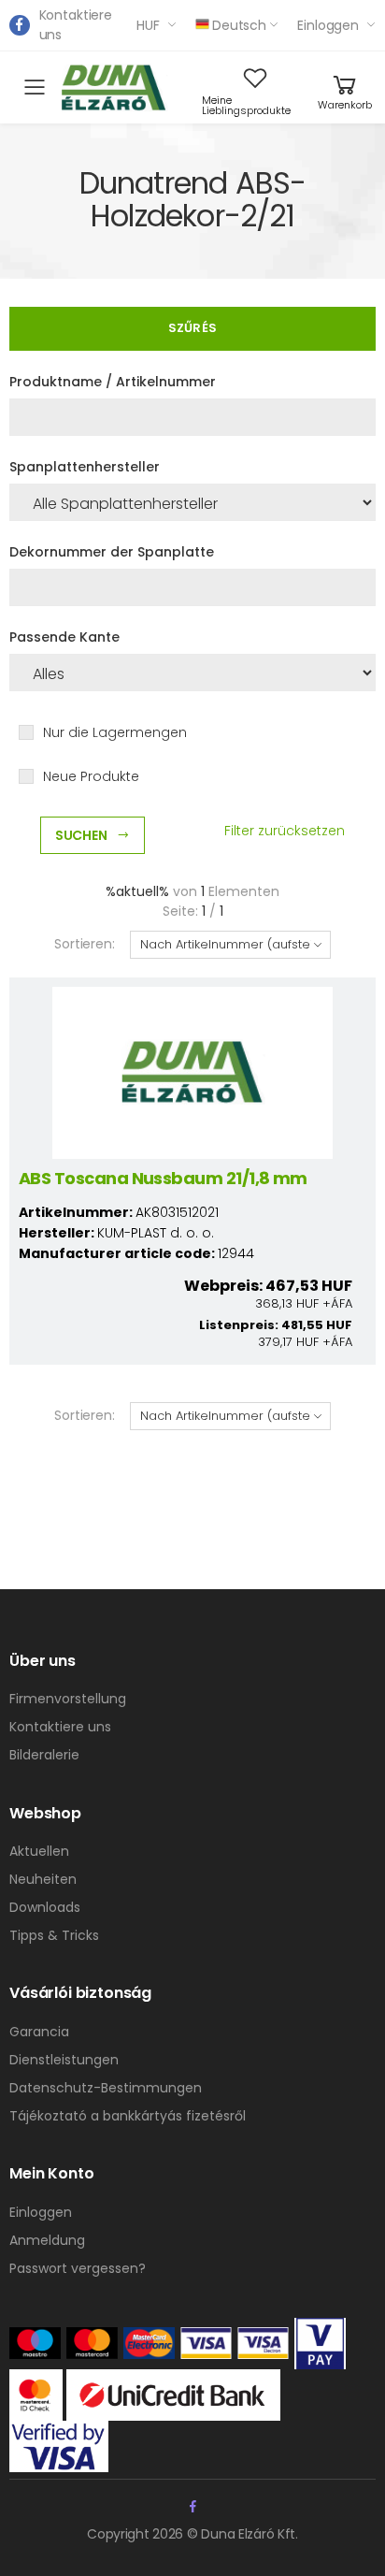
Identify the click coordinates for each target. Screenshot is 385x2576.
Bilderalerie (44, 1755)
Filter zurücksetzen (285, 831)
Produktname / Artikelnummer (113, 382)
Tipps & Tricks (54, 1935)
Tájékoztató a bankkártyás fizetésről (128, 2116)
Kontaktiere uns (76, 25)
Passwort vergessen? (78, 2268)
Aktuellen (39, 1851)
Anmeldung (47, 2240)
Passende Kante (64, 637)
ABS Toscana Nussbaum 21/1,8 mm (163, 1178)
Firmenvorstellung (68, 1699)
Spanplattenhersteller (85, 467)
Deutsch (239, 25)
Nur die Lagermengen (115, 732)
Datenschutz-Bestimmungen (106, 2088)
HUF (148, 25)
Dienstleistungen (64, 2060)
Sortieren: (85, 944)
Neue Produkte (91, 776)
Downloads (45, 1907)
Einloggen (328, 25)
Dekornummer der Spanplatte (112, 552)
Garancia (39, 2032)
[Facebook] (20, 25)
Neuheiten (43, 1879)
